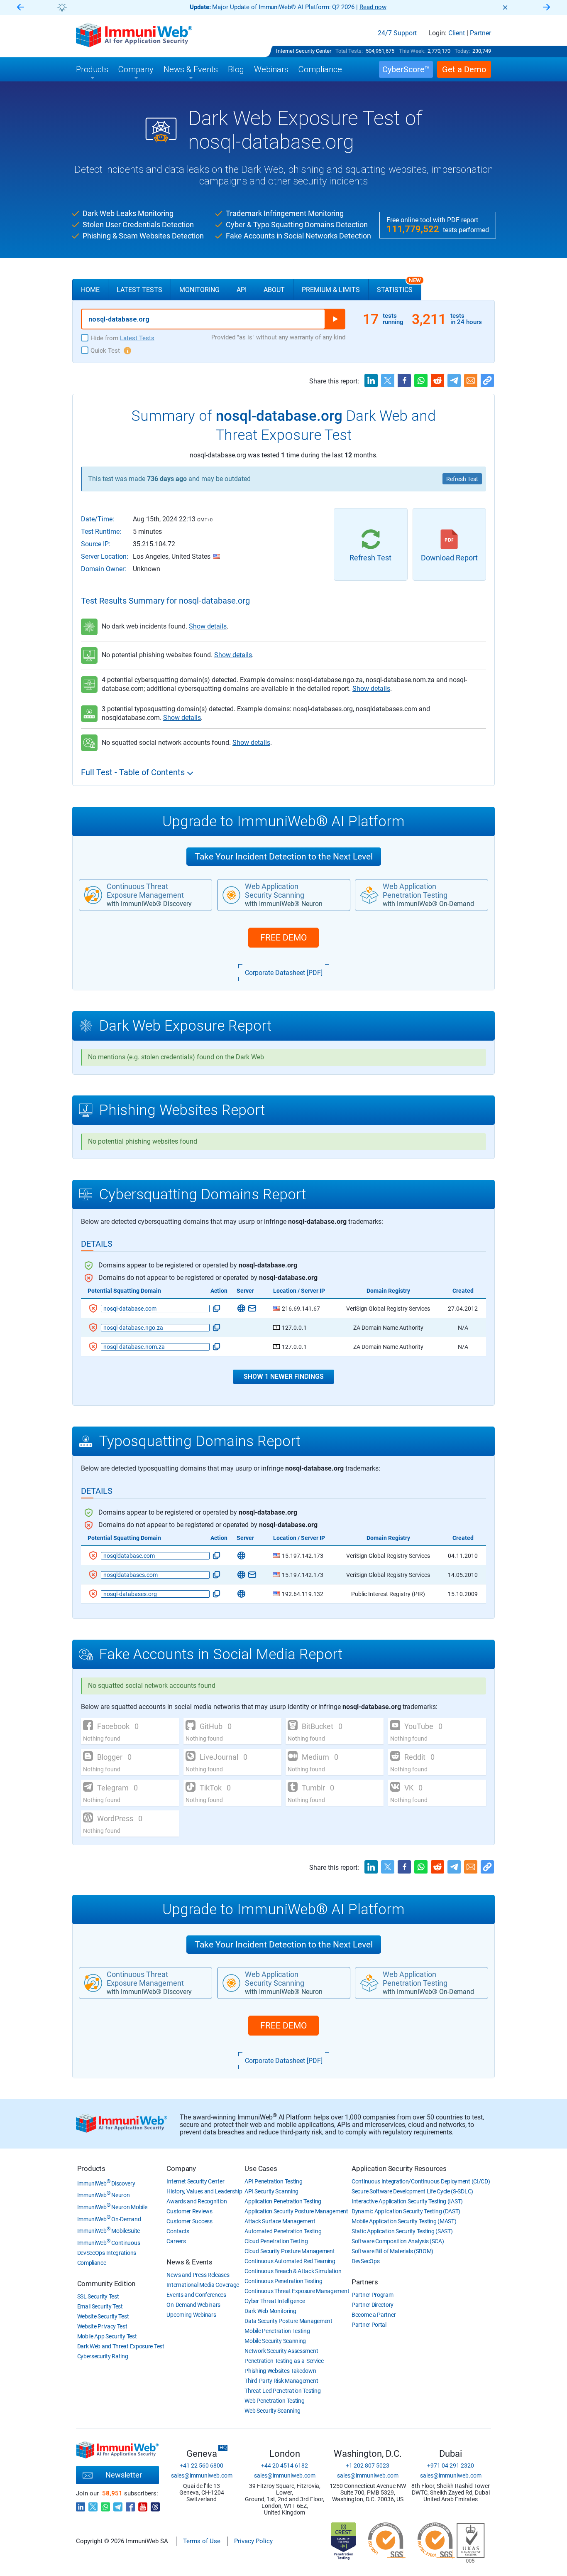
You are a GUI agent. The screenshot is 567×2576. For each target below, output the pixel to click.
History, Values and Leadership (204, 2191)
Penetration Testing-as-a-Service (284, 2361)
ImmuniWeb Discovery (106, 2183)
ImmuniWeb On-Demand (109, 2219)
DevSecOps (365, 2261)
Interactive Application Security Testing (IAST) (407, 2201)
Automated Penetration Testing (283, 2231)
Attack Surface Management (280, 2221)
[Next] (547, 8)
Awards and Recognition (197, 2201)
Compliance (92, 2263)
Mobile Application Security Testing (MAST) (404, 2221)
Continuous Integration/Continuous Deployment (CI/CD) (421, 2181)
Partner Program (373, 2295)
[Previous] (20, 8)
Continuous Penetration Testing (283, 2281)
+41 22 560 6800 (202, 2465)
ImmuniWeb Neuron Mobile (112, 2207)
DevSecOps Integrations (107, 2253)
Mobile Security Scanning (275, 2341)
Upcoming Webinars (191, 2315)
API (242, 290)
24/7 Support (397, 33)
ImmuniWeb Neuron (104, 2195)
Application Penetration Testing (283, 2201)
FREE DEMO (283, 938)
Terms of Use (202, 2541)
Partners (365, 2282)
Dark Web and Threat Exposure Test (121, 2346)
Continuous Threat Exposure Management (297, 2291)
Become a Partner (374, 2315)
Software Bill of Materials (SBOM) (392, 2251)
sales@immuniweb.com (202, 2475)
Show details (208, 626)
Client (457, 33)
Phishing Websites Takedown (280, 2371)
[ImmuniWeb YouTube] (143, 2505)
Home (90, 290)
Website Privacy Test (102, 2326)
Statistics (399, 286)
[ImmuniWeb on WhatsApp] (105, 2505)
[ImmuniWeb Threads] (155, 2505)
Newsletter (124, 2475)
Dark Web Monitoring (270, 2311)
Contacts (178, 2231)
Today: (462, 51)
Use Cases (261, 2168)
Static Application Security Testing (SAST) (402, 2231)
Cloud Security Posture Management (290, 2251)
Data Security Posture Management (288, 2321)
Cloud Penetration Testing (276, 2241)
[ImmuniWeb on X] (93, 2505)
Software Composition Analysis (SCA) (398, 2241)
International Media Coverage (203, 2285)
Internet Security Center (304, 51)
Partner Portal (369, 2325)
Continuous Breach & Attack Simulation (293, 2271)
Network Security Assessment (281, 2351)
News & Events (189, 2262)
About (274, 290)
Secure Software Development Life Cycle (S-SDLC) (412, 2191)
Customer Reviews (189, 2211)
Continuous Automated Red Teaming (290, 2261)
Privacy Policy (253, 2541)
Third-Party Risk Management (281, 2381)
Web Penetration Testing (274, 2401)
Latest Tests (139, 290)
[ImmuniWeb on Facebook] (130, 2505)
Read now (373, 7)
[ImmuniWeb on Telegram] (118, 2505)
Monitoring (199, 290)
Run (335, 319)
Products (91, 2168)
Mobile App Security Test (107, 2336)
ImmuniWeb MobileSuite (109, 2231)
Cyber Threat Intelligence (275, 2301)
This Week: (412, 51)
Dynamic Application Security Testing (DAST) (406, 2211)
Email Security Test (100, 2306)
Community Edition (106, 2284)
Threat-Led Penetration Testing (282, 2391)
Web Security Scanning (273, 2411)
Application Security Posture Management (296, 2211)
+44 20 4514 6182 (285, 2465)
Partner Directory (373, 2305)
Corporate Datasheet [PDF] (284, 973)
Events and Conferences (196, 2295)
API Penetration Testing (273, 2181)
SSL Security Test (98, 2296)
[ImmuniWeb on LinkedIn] (81, 2505)
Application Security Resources (399, 2168)
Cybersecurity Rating (103, 2356)
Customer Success (189, 2221)
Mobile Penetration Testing (277, 2331)
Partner (480, 33)
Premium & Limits (331, 290)
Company (181, 2168)
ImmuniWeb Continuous (109, 2243)
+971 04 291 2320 (451, 2465)
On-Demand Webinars (193, 2305)
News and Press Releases (198, 2275)
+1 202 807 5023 (368, 2465)
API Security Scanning (271, 2191)
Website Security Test (103, 2316)
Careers (176, 2241)
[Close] (505, 7)
